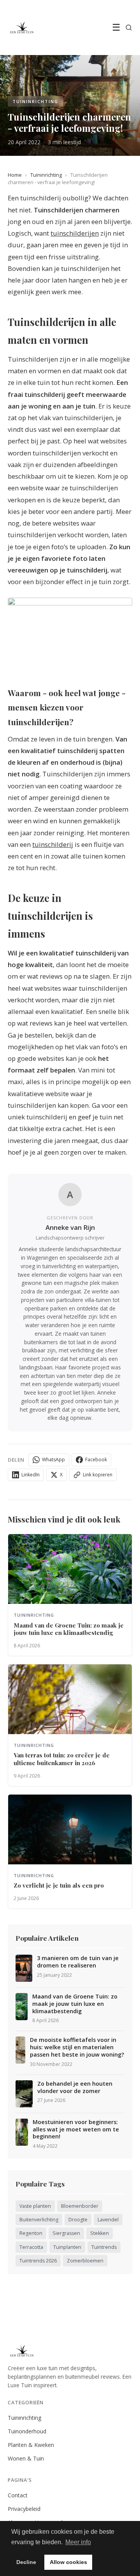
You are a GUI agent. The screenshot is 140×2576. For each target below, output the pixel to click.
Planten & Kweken (31, 2445)
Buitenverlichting (39, 2220)
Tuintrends (104, 2247)
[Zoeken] (129, 28)
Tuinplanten (67, 2247)
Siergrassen (66, 2233)
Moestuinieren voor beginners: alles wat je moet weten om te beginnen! (76, 2129)
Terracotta (31, 2247)
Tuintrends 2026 (38, 2261)
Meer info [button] (78, 2542)
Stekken (100, 2233)
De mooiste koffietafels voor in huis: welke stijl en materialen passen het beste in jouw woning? (77, 2047)
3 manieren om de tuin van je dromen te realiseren (78, 1962)
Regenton (31, 2233)
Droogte (78, 2220)
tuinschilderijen (75, 233)
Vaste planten (35, 2206)
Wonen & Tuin (26, 2458)
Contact (18, 2495)
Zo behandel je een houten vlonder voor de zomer (75, 2087)
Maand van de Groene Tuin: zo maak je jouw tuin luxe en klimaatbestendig (75, 2004)
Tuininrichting (46, 175)
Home (15, 175)
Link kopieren (98, 1475)
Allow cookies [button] (68, 2562)
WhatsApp (53, 1460)
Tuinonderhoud (27, 2431)
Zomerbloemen (85, 2261)
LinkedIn (31, 1475)
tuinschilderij (53, 844)
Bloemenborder (80, 2206)
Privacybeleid (24, 2509)
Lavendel (108, 2220)
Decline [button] (26, 2562)
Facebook (96, 1460)
